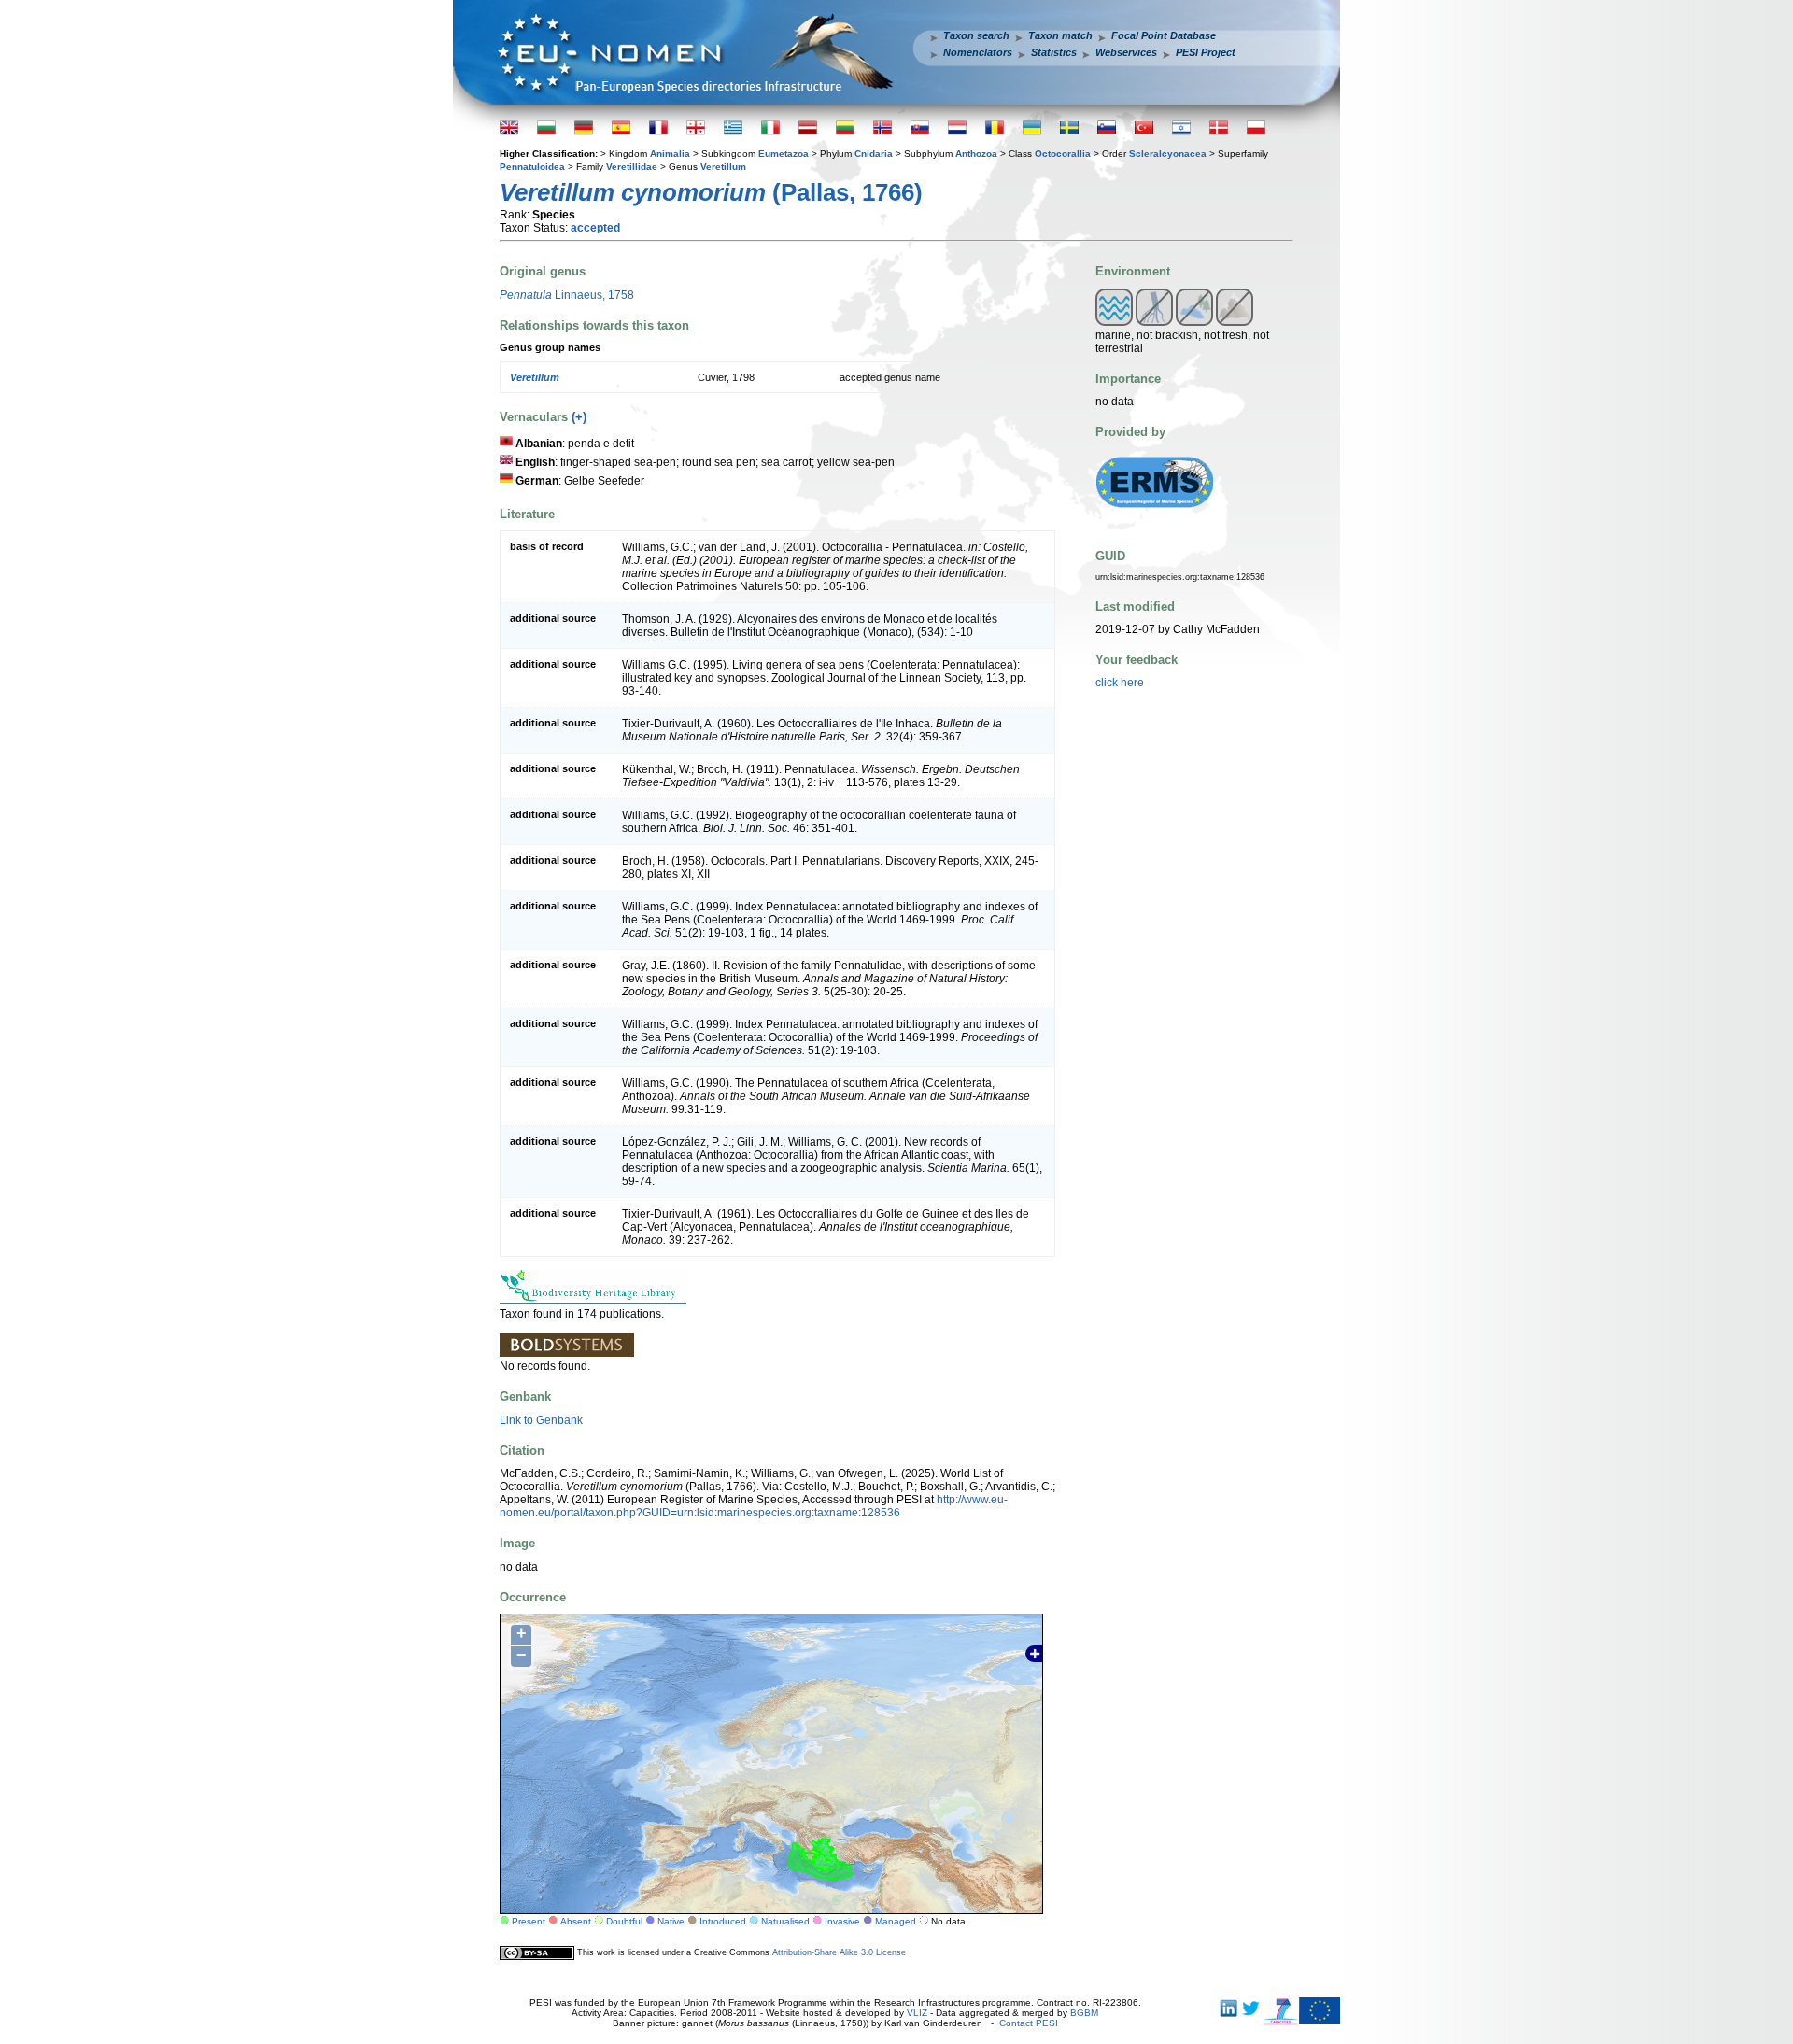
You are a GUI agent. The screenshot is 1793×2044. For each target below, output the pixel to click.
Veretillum (723, 167)
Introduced (723, 1921)
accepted (595, 228)
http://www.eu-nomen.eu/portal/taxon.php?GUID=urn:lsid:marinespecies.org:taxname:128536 (754, 1506)
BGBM (1084, 2013)
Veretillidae (632, 167)
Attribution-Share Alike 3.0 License (839, 1952)
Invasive (842, 1921)
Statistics (1054, 52)
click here (1120, 683)
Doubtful (624, 1921)
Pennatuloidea (532, 167)
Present (529, 1921)
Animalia (670, 154)
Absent (576, 1921)
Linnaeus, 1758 (567, 295)
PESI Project (1206, 52)
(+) (579, 417)
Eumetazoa (784, 154)
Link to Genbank (541, 1420)
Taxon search (976, 35)
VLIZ (917, 2013)
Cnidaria (874, 154)
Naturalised (785, 1921)
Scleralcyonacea (1168, 154)
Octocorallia (1063, 154)
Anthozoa (976, 154)
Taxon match (1060, 35)
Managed (896, 1921)
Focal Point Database (1164, 35)
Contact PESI (1029, 2023)
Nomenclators (978, 52)
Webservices (1126, 52)
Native (671, 1921)
